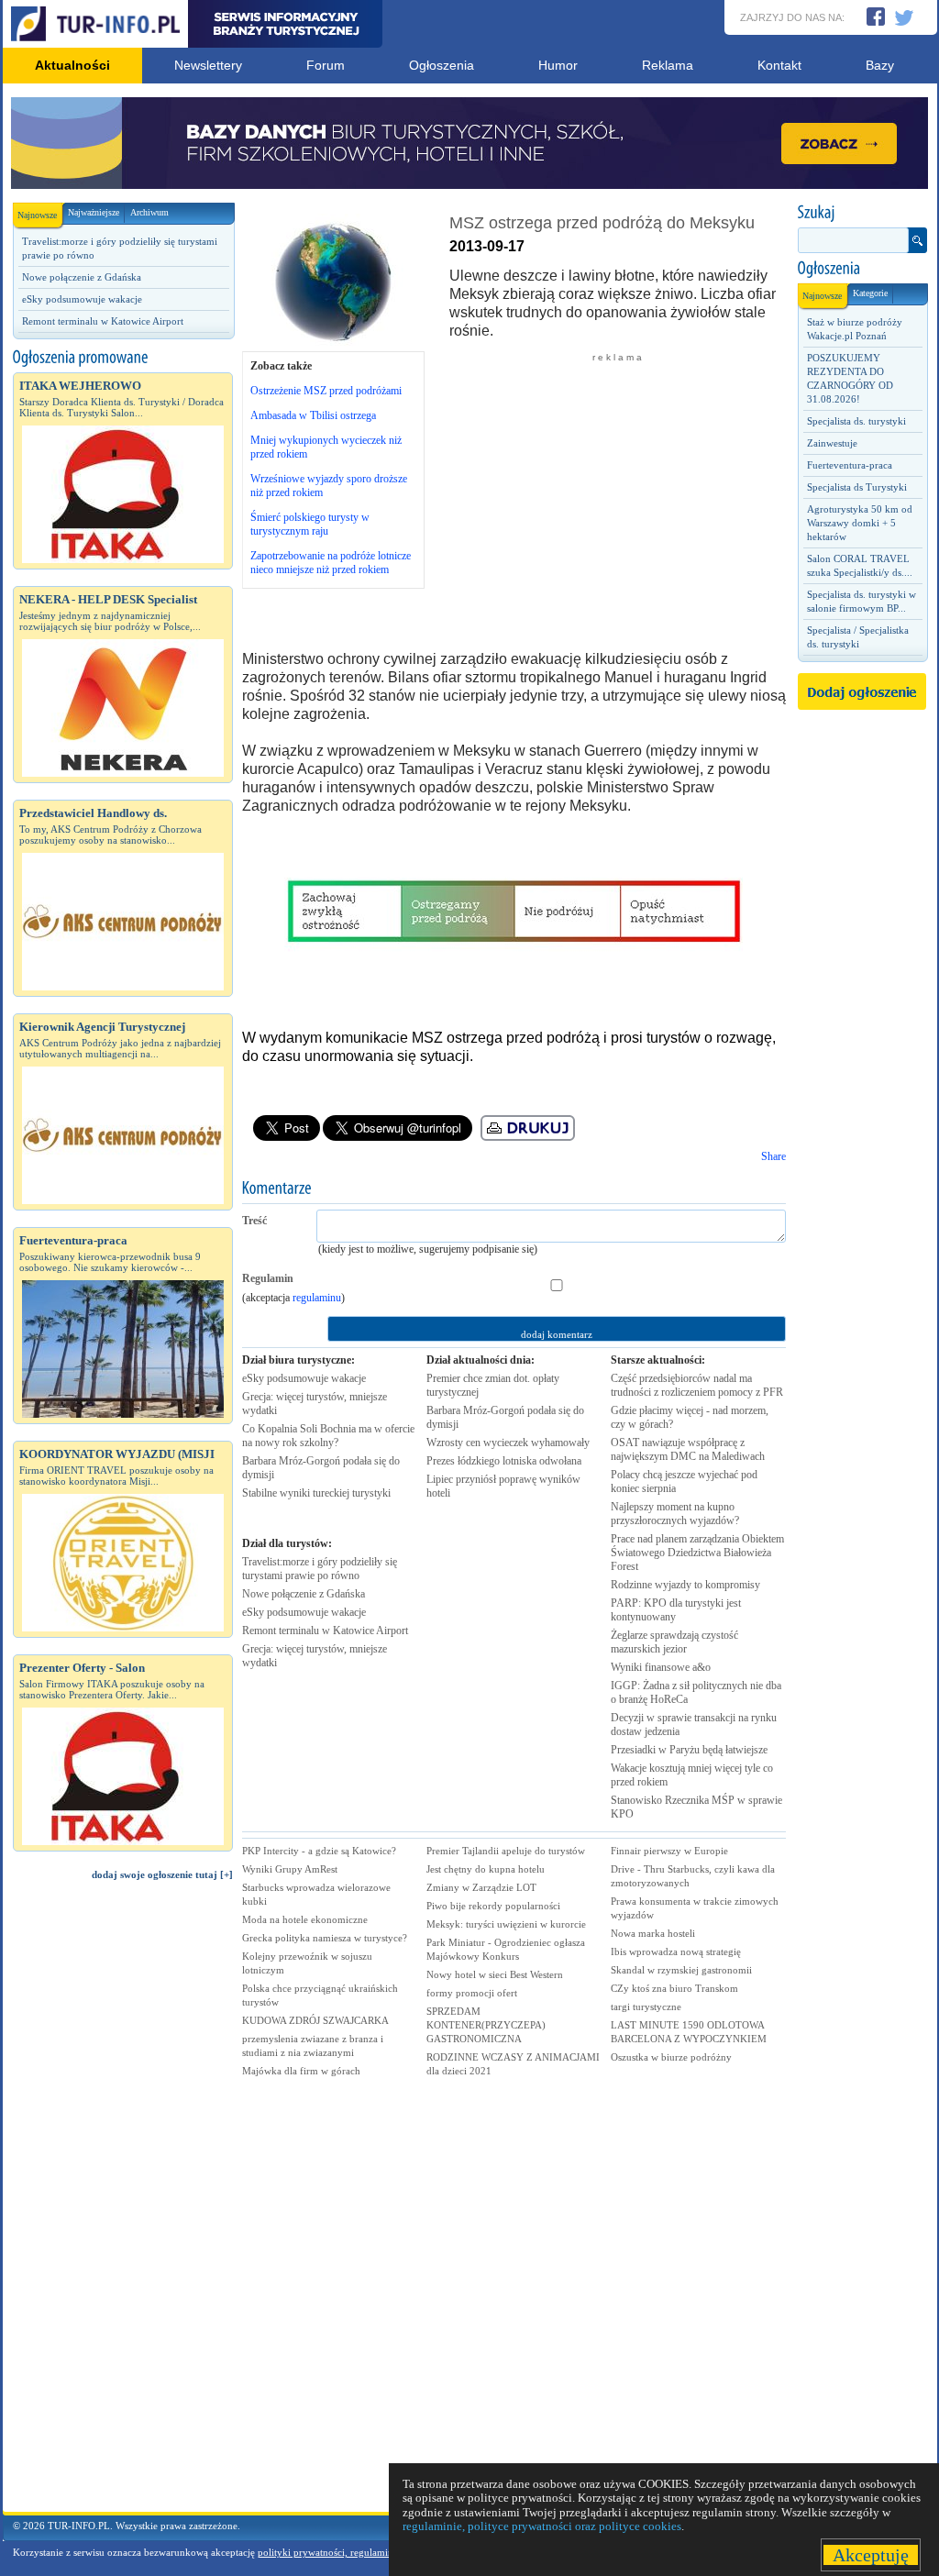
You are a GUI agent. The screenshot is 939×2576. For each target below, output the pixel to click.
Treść (254, 1221)
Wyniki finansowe (661, 1667)
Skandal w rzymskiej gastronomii (681, 1970)
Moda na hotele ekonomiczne (305, 1919)
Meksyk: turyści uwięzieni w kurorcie (506, 1924)
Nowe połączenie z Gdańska (82, 277)
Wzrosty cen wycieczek (508, 1443)
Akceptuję (871, 2555)
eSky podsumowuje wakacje (82, 299)
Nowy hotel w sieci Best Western (495, 1974)
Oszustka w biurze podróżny (671, 2057)
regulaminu (317, 1298)
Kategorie (870, 293)
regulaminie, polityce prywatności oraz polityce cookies (542, 2526)
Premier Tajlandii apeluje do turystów (506, 1851)
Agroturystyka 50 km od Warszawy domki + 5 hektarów (860, 523)
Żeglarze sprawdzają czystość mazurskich (674, 1642)
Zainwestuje (832, 443)
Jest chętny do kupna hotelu (486, 1869)
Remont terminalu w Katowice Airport (103, 321)
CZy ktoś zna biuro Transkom (674, 1988)
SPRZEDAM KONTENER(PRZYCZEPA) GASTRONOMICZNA (486, 2025)
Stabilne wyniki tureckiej (316, 1493)
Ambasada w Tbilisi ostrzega (313, 415)
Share (773, 1156)
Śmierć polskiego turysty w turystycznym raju (310, 524)
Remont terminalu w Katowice (325, 1631)
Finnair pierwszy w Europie (669, 1851)
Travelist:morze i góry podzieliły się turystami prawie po (320, 1569)
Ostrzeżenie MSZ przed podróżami (326, 391)
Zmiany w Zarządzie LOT (481, 1887)
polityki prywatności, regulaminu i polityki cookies (366, 2552)
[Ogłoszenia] (862, 269)
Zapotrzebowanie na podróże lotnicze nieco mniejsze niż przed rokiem (331, 563)
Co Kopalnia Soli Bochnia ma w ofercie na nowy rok (328, 1436)
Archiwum (149, 212)
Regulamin (268, 1278)
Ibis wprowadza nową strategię (676, 1951)
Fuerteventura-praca (850, 465)
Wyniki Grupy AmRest (290, 1869)
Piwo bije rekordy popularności (493, 1906)
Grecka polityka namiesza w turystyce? (325, 1938)
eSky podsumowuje (304, 1378)
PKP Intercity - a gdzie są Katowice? (319, 1851)
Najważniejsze (94, 212)
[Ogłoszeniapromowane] (123, 358)
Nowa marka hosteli (653, 1933)
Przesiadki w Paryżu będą (689, 1750)
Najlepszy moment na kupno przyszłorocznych (675, 1514)
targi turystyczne (646, 2007)
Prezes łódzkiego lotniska (504, 1461)
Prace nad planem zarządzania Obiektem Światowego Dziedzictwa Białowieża (697, 1553)
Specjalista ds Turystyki (857, 487)
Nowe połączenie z (304, 1594)
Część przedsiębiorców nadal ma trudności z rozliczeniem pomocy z (697, 1385)
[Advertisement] (123, 2205)
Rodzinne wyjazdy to (685, 1585)
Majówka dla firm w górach (301, 2071)
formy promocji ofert (472, 1993)
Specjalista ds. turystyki (856, 421)
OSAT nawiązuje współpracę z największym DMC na (688, 1449)
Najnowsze (37, 215)
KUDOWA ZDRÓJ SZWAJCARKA (315, 2020)
